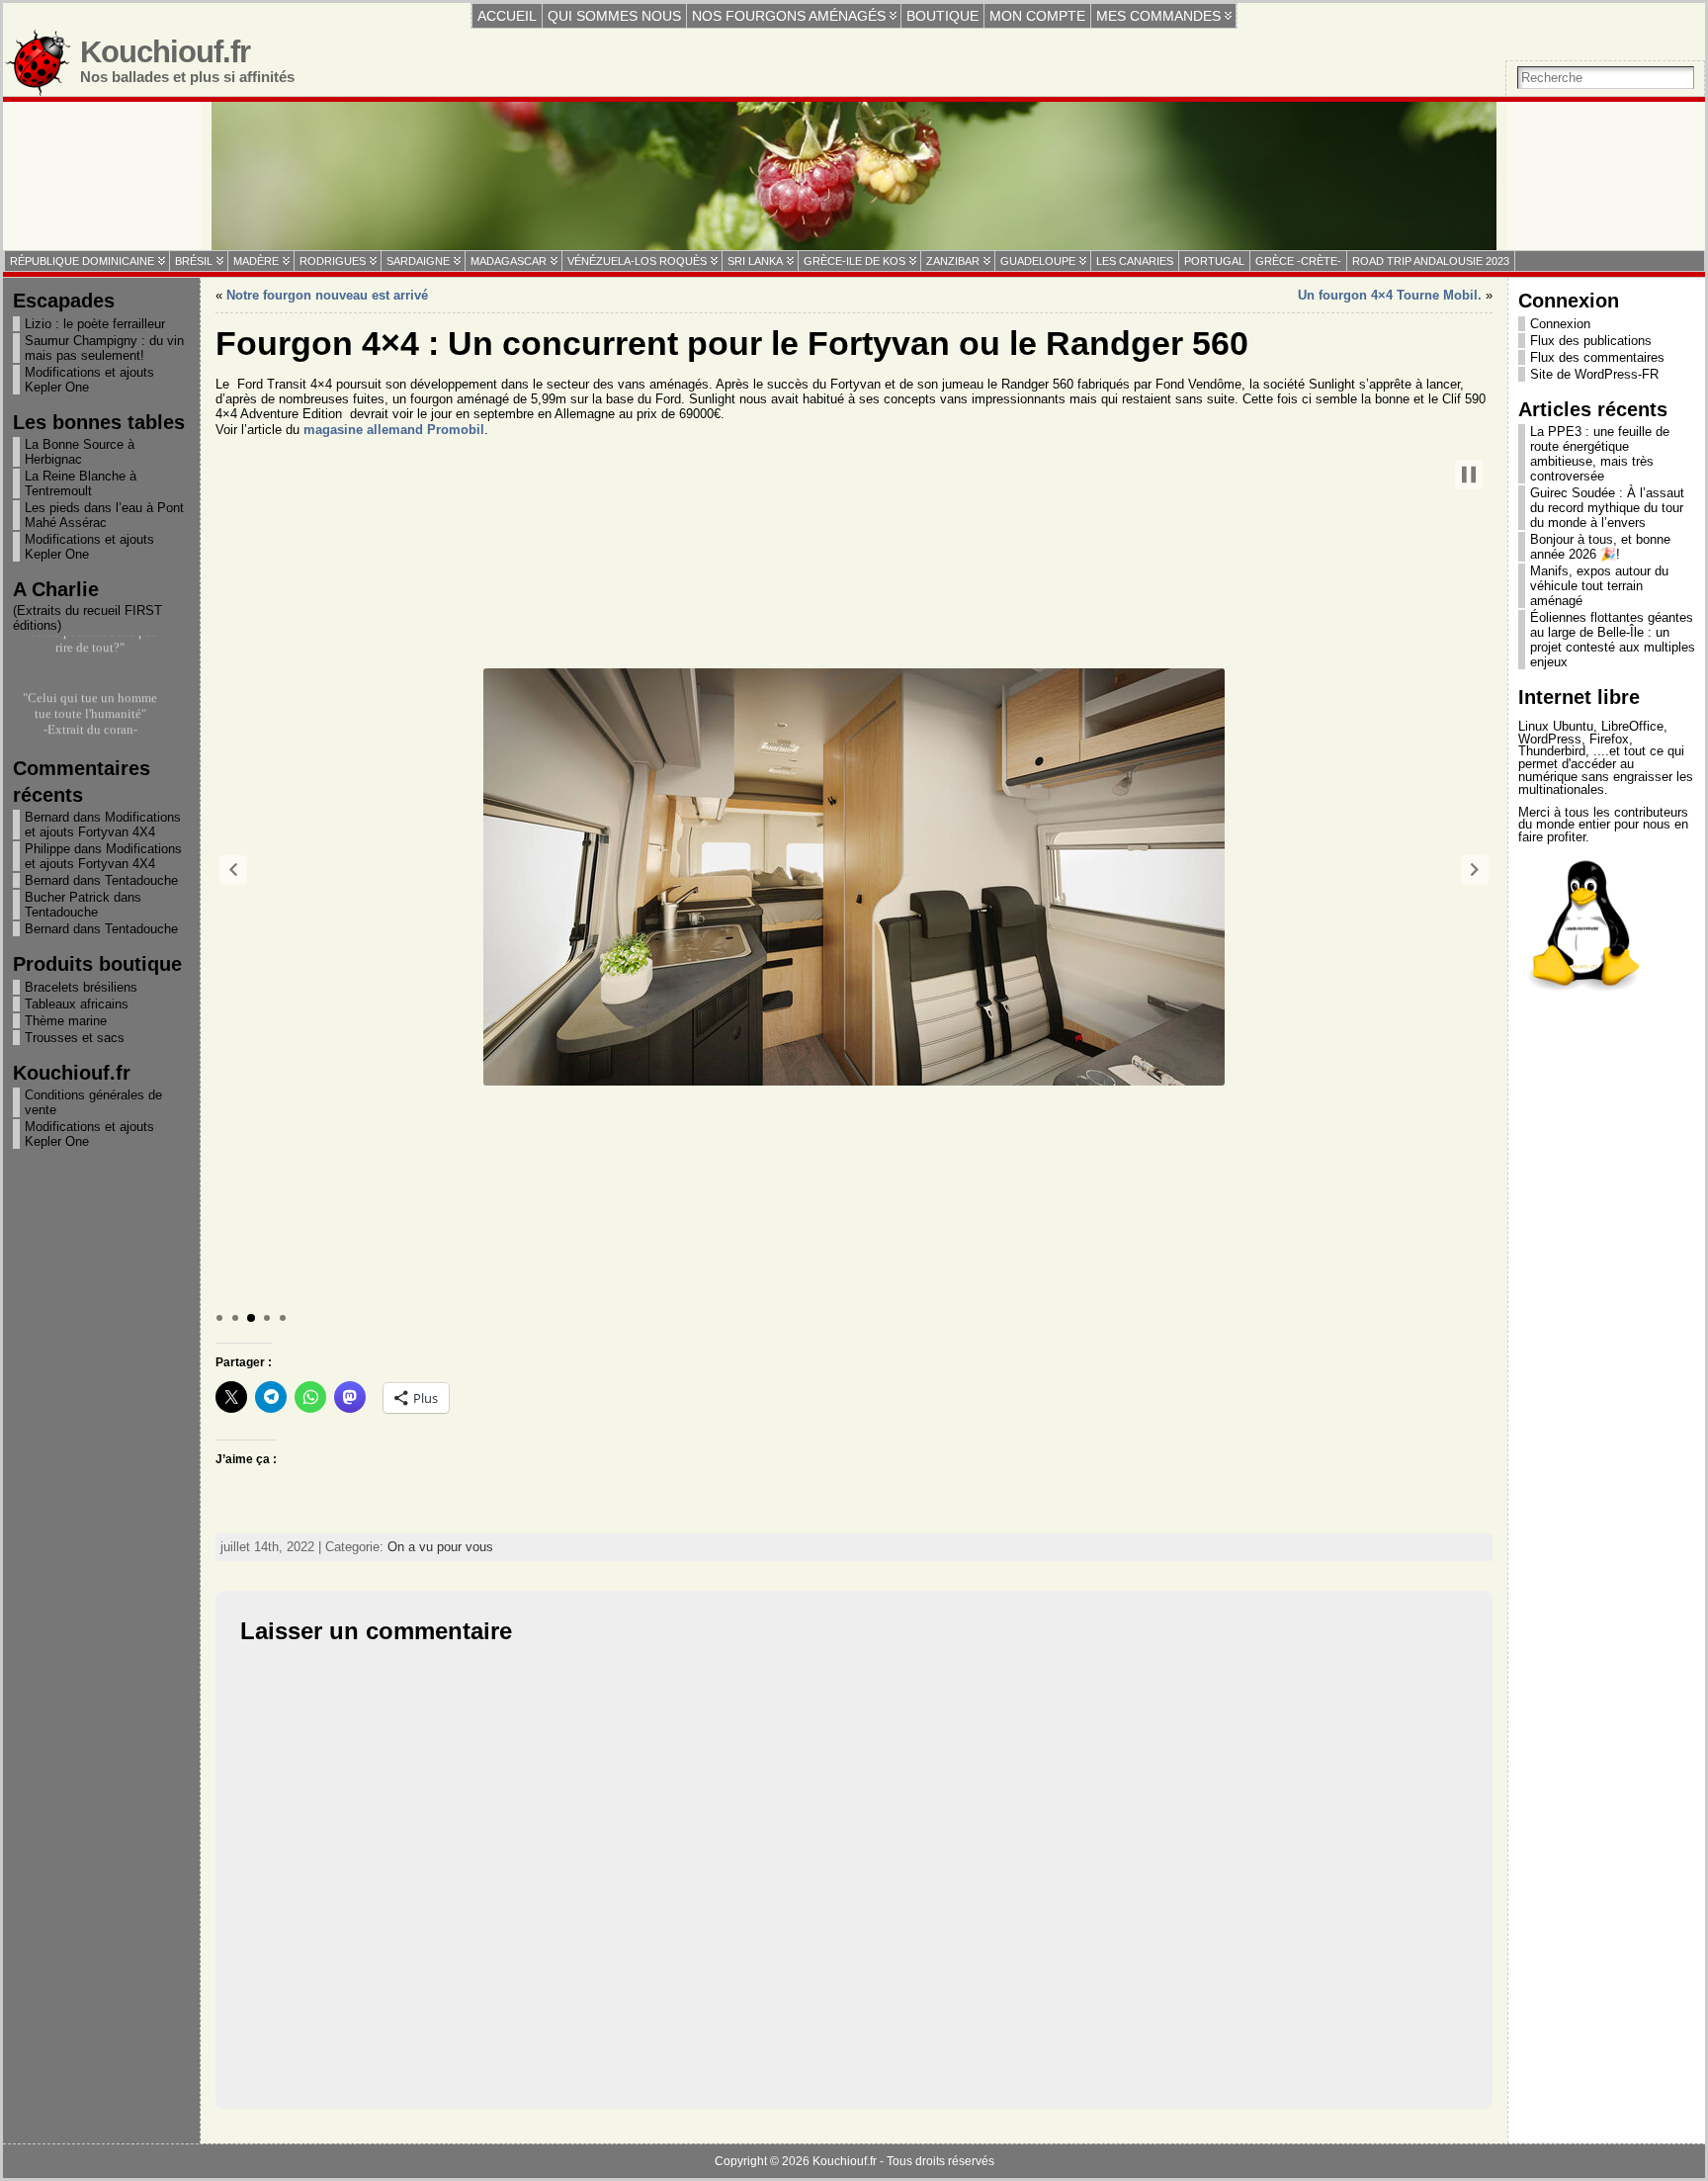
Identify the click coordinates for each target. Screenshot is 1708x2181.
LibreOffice (1632, 726)
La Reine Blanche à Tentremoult (81, 483)
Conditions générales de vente (93, 1102)
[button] (233, 870)
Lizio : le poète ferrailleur (95, 324)
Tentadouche (141, 880)
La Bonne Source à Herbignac (80, 452)
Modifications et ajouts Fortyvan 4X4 (103, 825)
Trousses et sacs (75, 1038)
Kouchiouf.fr (165, 52)
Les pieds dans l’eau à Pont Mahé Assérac (104, 515)
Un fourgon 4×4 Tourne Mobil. (1390, 295)
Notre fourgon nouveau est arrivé (327, 295)
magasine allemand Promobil (394, 430)
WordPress (1550, 739)
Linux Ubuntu (1556, 726)
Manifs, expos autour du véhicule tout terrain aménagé (1599, 586)
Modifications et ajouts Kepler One (89, 380)
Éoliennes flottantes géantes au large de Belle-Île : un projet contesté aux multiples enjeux (1613, 640)
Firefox (1609, 739)
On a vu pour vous (440, 1547)
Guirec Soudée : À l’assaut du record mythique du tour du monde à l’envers (1607, 508)
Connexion (1560, 324)
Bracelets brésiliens (81, 987)
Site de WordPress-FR (1594, 374)
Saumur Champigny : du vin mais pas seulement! (104, 348)
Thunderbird (1552, 751)
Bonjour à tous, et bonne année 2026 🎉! (1600, 547)
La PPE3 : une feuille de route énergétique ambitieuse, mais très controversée (1600, 454)
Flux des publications (1591, 341)
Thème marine (66, 1021)
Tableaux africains (77, 1004)
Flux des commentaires (1597, 357)
